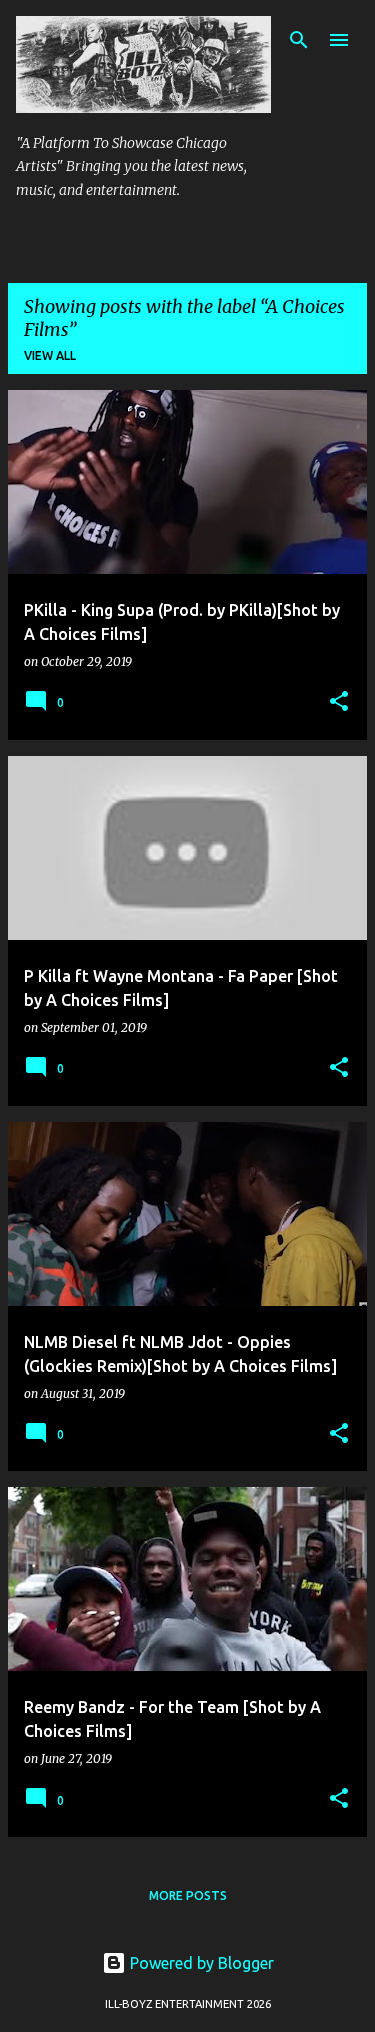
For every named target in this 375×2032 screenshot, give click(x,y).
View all (50, 355)
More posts (188, 1895)
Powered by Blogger (200, 1963)
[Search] (299, 40)
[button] (339, 702)
